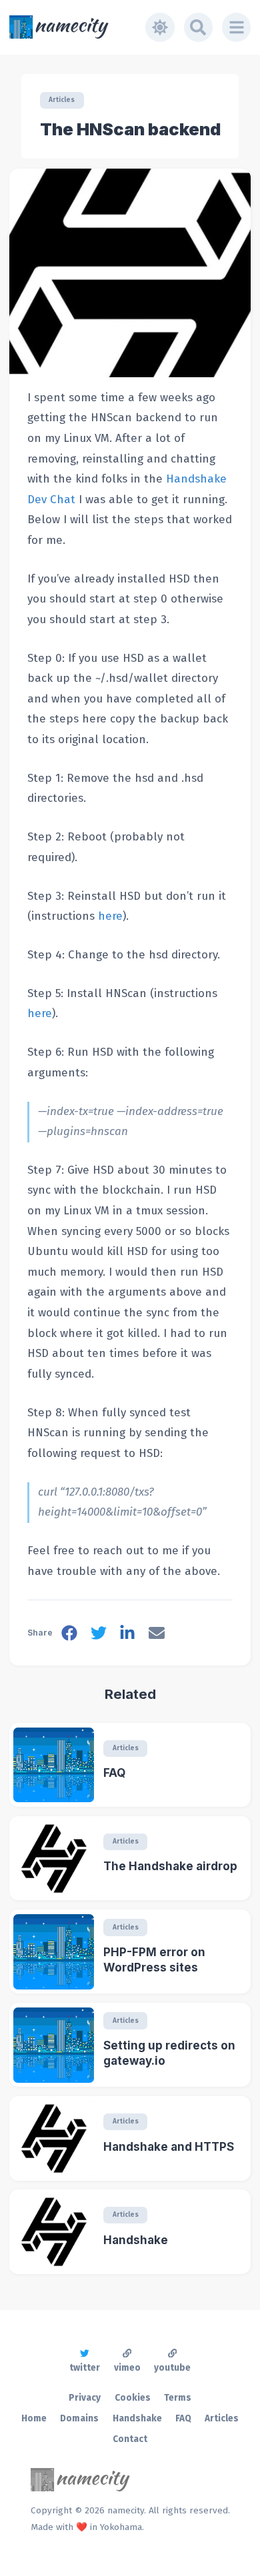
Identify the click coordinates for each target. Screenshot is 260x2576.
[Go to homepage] (78, 27)
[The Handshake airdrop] (54, 1859)
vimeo (127, 2368)
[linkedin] (127, 1636)
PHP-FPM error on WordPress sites (154, 1960)
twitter (85, 2368)
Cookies (133, 2398)
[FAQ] (54, 1765)
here (110, 916)
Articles (62, 100)
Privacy (85, 2398)
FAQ (114, 1773)
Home (34, 2418)
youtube (172, 2368)
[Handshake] (54, 2232)
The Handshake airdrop (170, 1866)
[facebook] (69, 1636)
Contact (130, 2439)
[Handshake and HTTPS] (54, 2138)
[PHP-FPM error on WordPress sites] (54, 1952)
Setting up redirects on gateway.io (169, 2053)
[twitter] (99, 1636)
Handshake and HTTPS (169, 2147)
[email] (157, 1636)
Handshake (136, 2240)
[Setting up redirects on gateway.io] (54, 2045)
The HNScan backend (130, 129)
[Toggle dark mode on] (160, 27)
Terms (178, 2398)
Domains (79, 2418)
